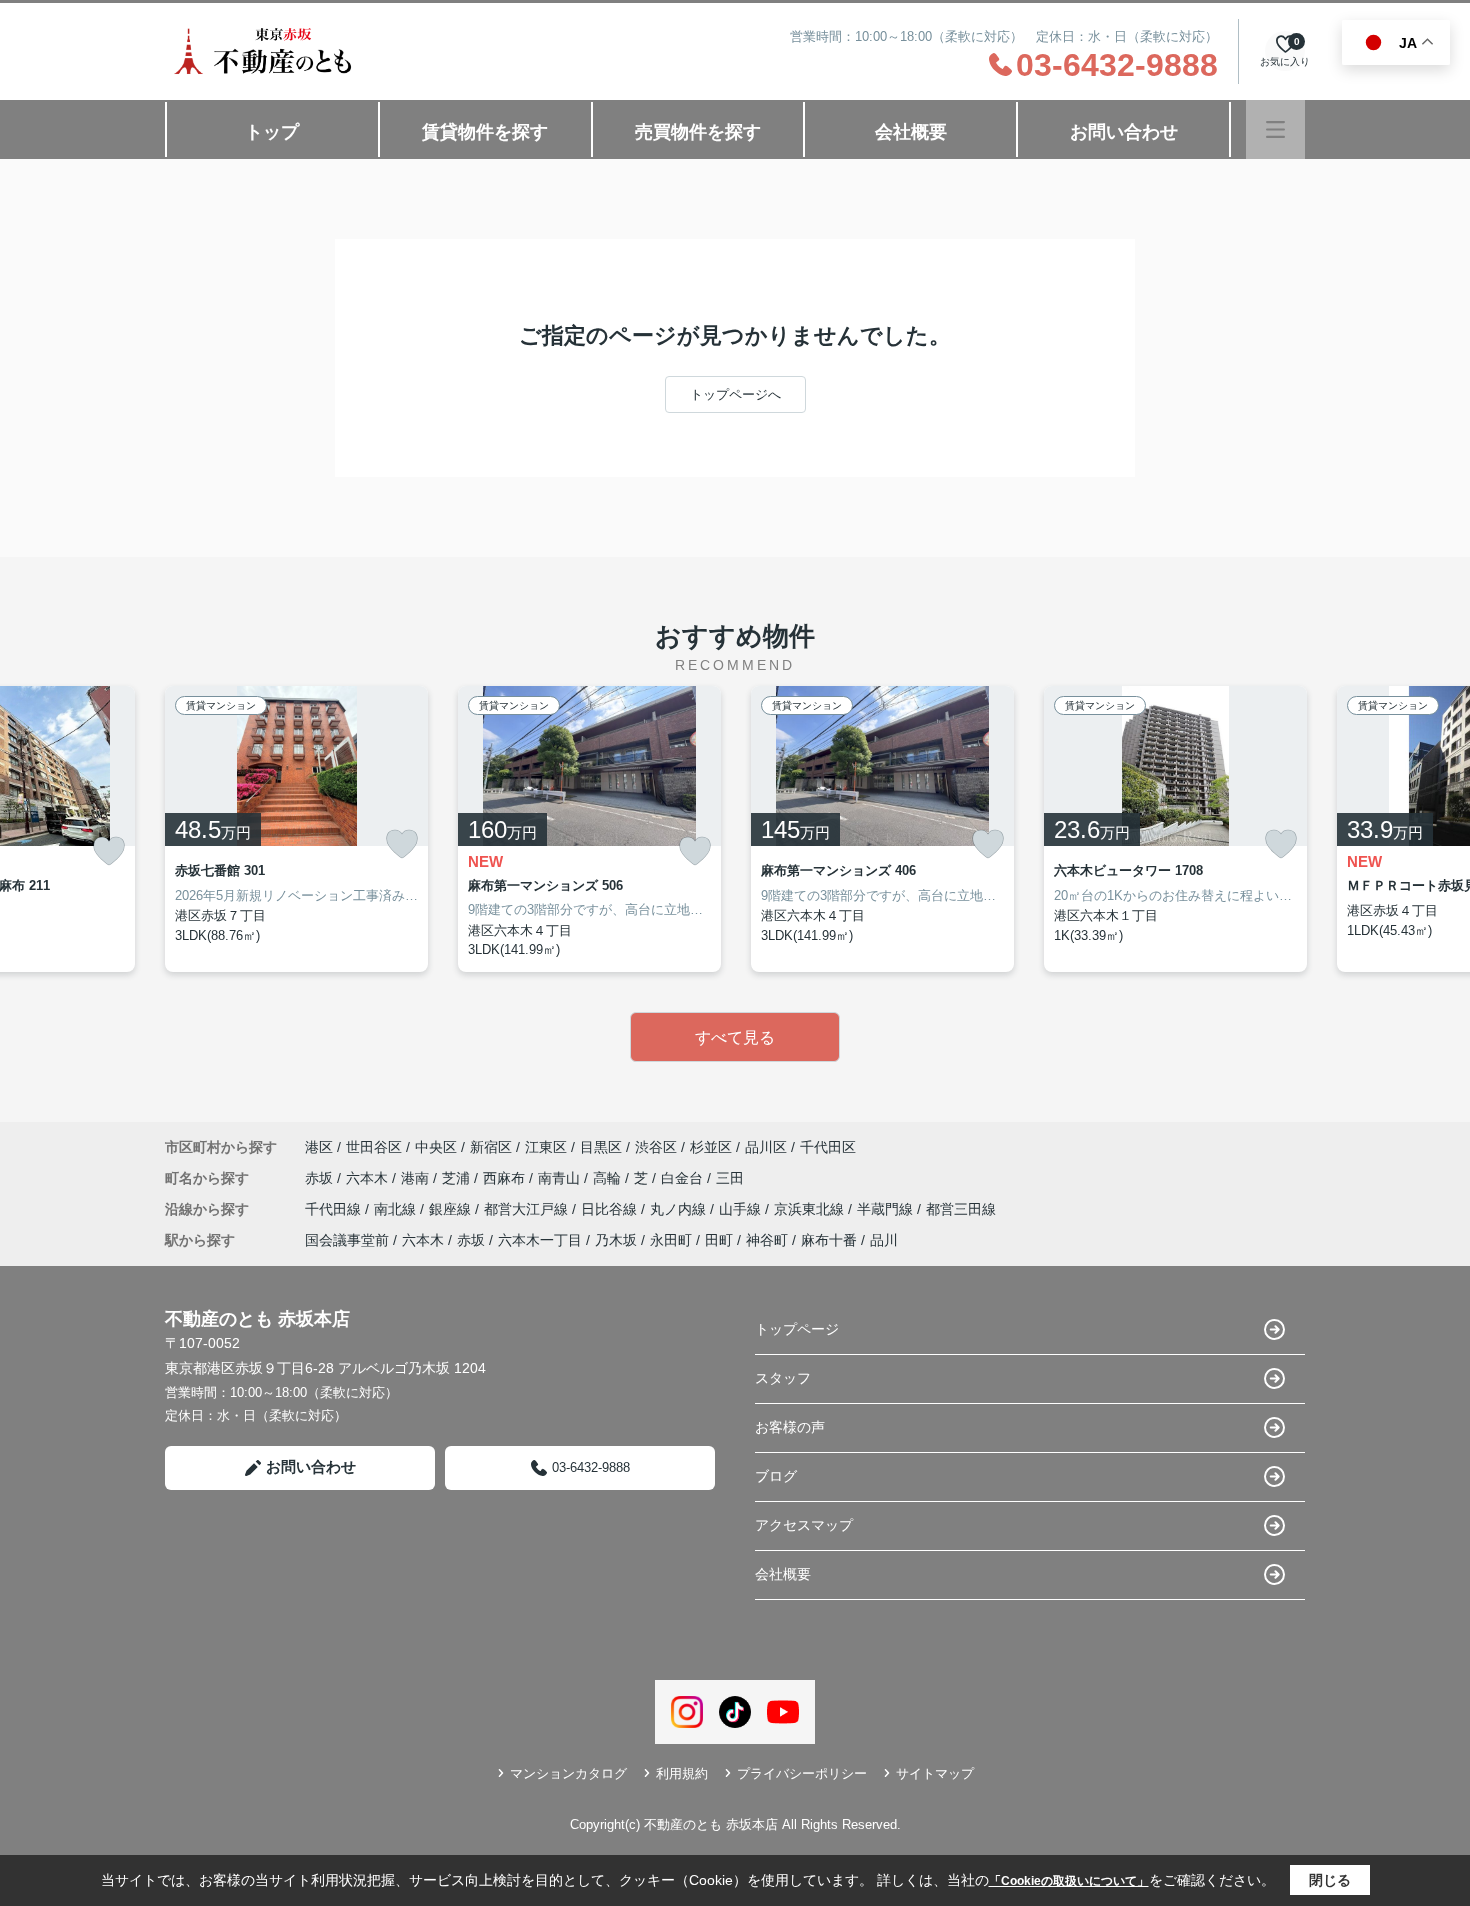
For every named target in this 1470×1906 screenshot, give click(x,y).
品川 (884, 1240)
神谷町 (767, 1240)
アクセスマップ (804, 1525)
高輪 (609, 1178)
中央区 (436, 1147)
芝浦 (458, 1178)
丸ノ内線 (680, 1209)
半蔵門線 (887, 1209)
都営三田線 (961, 1209)
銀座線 (452, 1209)
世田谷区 (374, 1147)
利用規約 (682, 1773)
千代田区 (828, 1147)
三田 (730, 1178)
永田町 (671, 1240)
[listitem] (296, 829)
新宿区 (491, 1147)
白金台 (684, 1178)
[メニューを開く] (1275, 129)
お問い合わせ (1124, 132)
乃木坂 (616, 1240)
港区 (319, 1147)
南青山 (561, 1178)
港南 (417, 1178)
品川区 (766, 1147)
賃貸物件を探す (485, 132)
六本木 (369, 1178)
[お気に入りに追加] (109, 851)
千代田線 (335, 1209)
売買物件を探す (698, 132)
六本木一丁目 (540, 1240)
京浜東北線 (811, 1209)
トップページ (797, 1329)
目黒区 (601, 1147)
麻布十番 (829, 1240)
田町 (719, 1240)
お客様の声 (790, 1427)
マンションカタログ (568, 1773)
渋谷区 (656, 1147)
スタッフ (783, 1378)
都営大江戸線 (528, 1209)
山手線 (742, 1209)
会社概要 (911, 132)
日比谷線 (611, 1209)
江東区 (546, 1147)
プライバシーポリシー (802, 1773)
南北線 (397, 1209)
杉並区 (711, 1147)
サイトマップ (935, 1773)
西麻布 (506, 1178)
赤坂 (321, 1178)
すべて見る (735, 1037)
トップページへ (735, 394)
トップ (272, 132)
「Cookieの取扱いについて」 (1069, 1881)
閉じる (1330, 1880)
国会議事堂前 (347, 1240)
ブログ (776, 1476)
